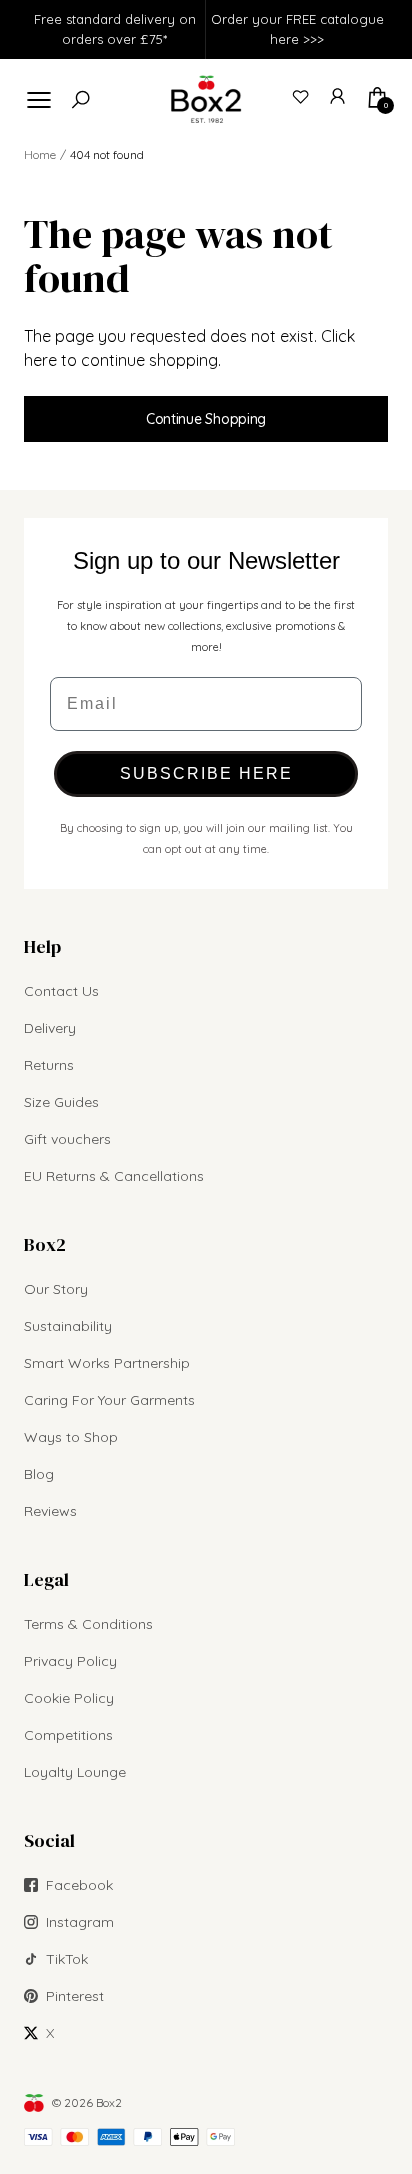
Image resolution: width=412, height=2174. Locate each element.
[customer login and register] (339, 97)
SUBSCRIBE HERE (206, 773)
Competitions (68, 1735)
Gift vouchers (67, 1139)
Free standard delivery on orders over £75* (115, 29)
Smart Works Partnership (107, 1363)
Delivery (50, 1028)
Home (40, 154)
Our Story (56, 1289)
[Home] (206, 99)
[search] (81, 100)
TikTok (67, 1959)
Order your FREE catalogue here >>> (297, 29)
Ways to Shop (71, 1437)
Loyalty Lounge (75, 1772)
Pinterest (75, 1996)
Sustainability (68, 1326)
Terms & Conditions (88, 1624)
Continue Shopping (206, 419)
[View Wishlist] (301, 97)
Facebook (79, 1885)
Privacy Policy (70, 1661)
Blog (39, 1474)
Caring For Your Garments (109, 1400)
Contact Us (61, 991)
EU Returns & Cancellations (114, 1176)
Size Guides (61, 1102)
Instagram (80, 1922)
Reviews (50, 1511)
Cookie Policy (69, 1698)
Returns (49, 1065)
